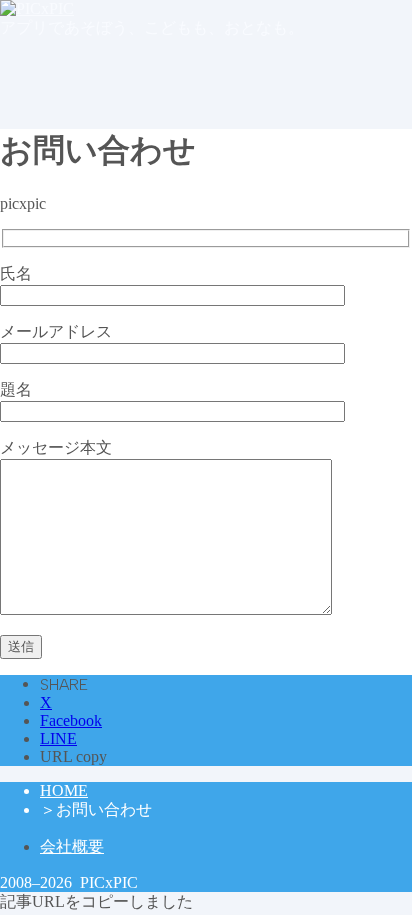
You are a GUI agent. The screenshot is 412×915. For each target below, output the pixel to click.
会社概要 (72, 846)
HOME (64, 790)
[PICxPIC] (37, 8)
